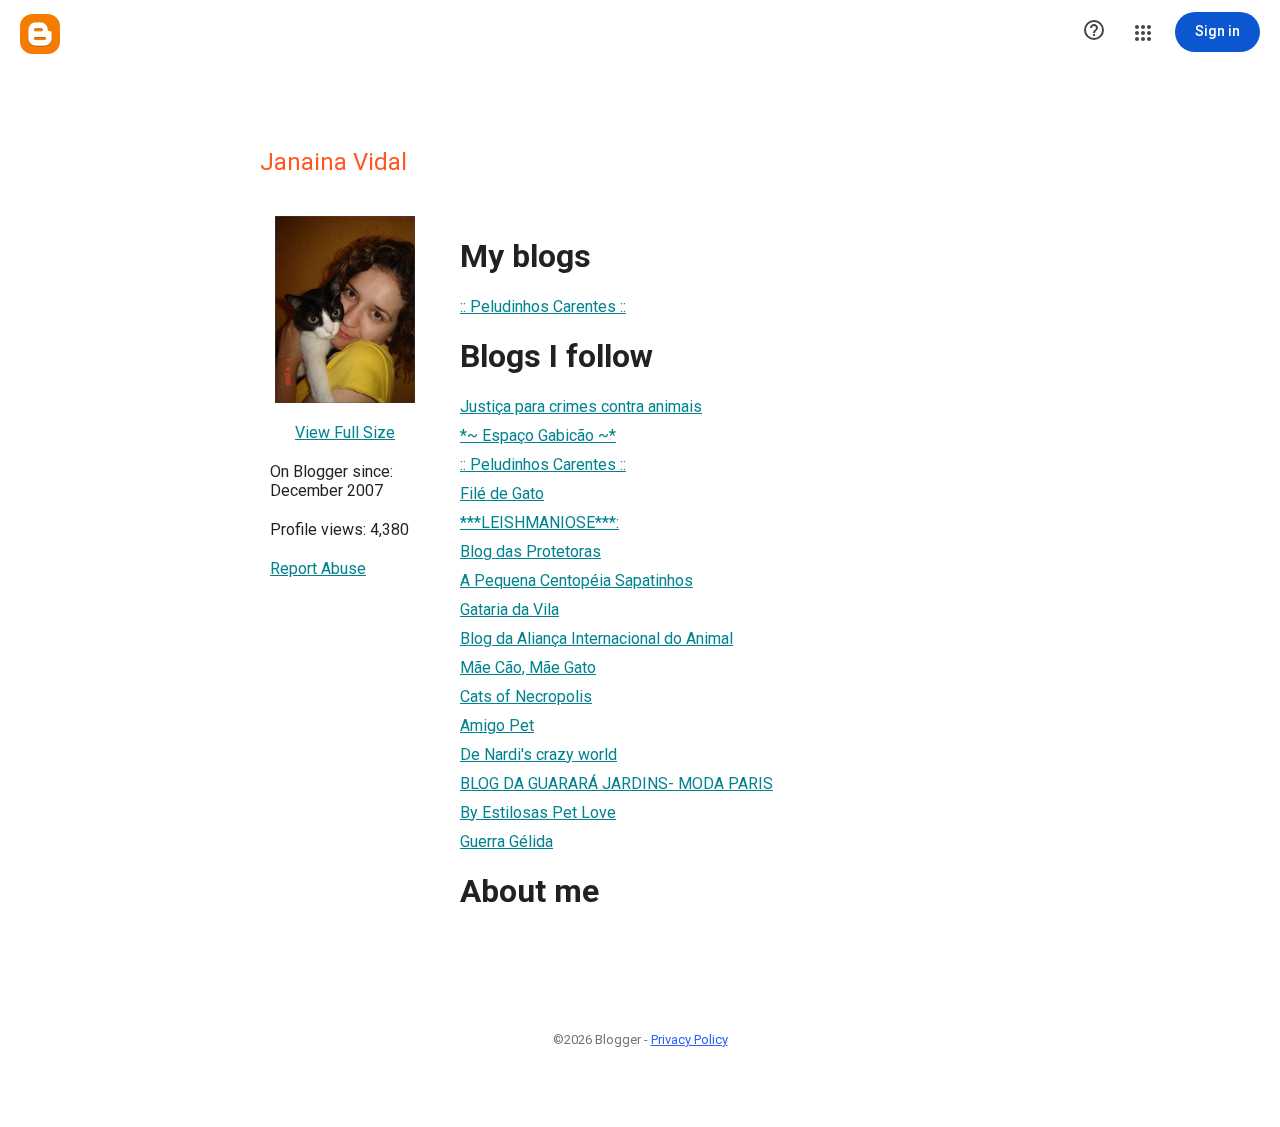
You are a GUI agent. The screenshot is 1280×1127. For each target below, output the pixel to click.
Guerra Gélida (506, 841)
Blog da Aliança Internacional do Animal (596, 638)
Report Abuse (318, 568)
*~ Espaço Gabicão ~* (538, 435)
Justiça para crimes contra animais (581, 406)
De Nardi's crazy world (538, 754)
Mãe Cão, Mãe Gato (528, 667)
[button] (1094, 32)
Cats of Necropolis (526, 696)
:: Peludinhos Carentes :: (543, 306)
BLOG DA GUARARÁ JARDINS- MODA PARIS (616, 783)
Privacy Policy (689, 1039)
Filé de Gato (502, 493)
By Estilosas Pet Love (538, 812)
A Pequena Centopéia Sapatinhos (576, 580)
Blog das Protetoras (530, 551)
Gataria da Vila (509, 609)
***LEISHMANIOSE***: (539, 522)
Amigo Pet (497, 725)
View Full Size (345, 432)
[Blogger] (40, 34)
